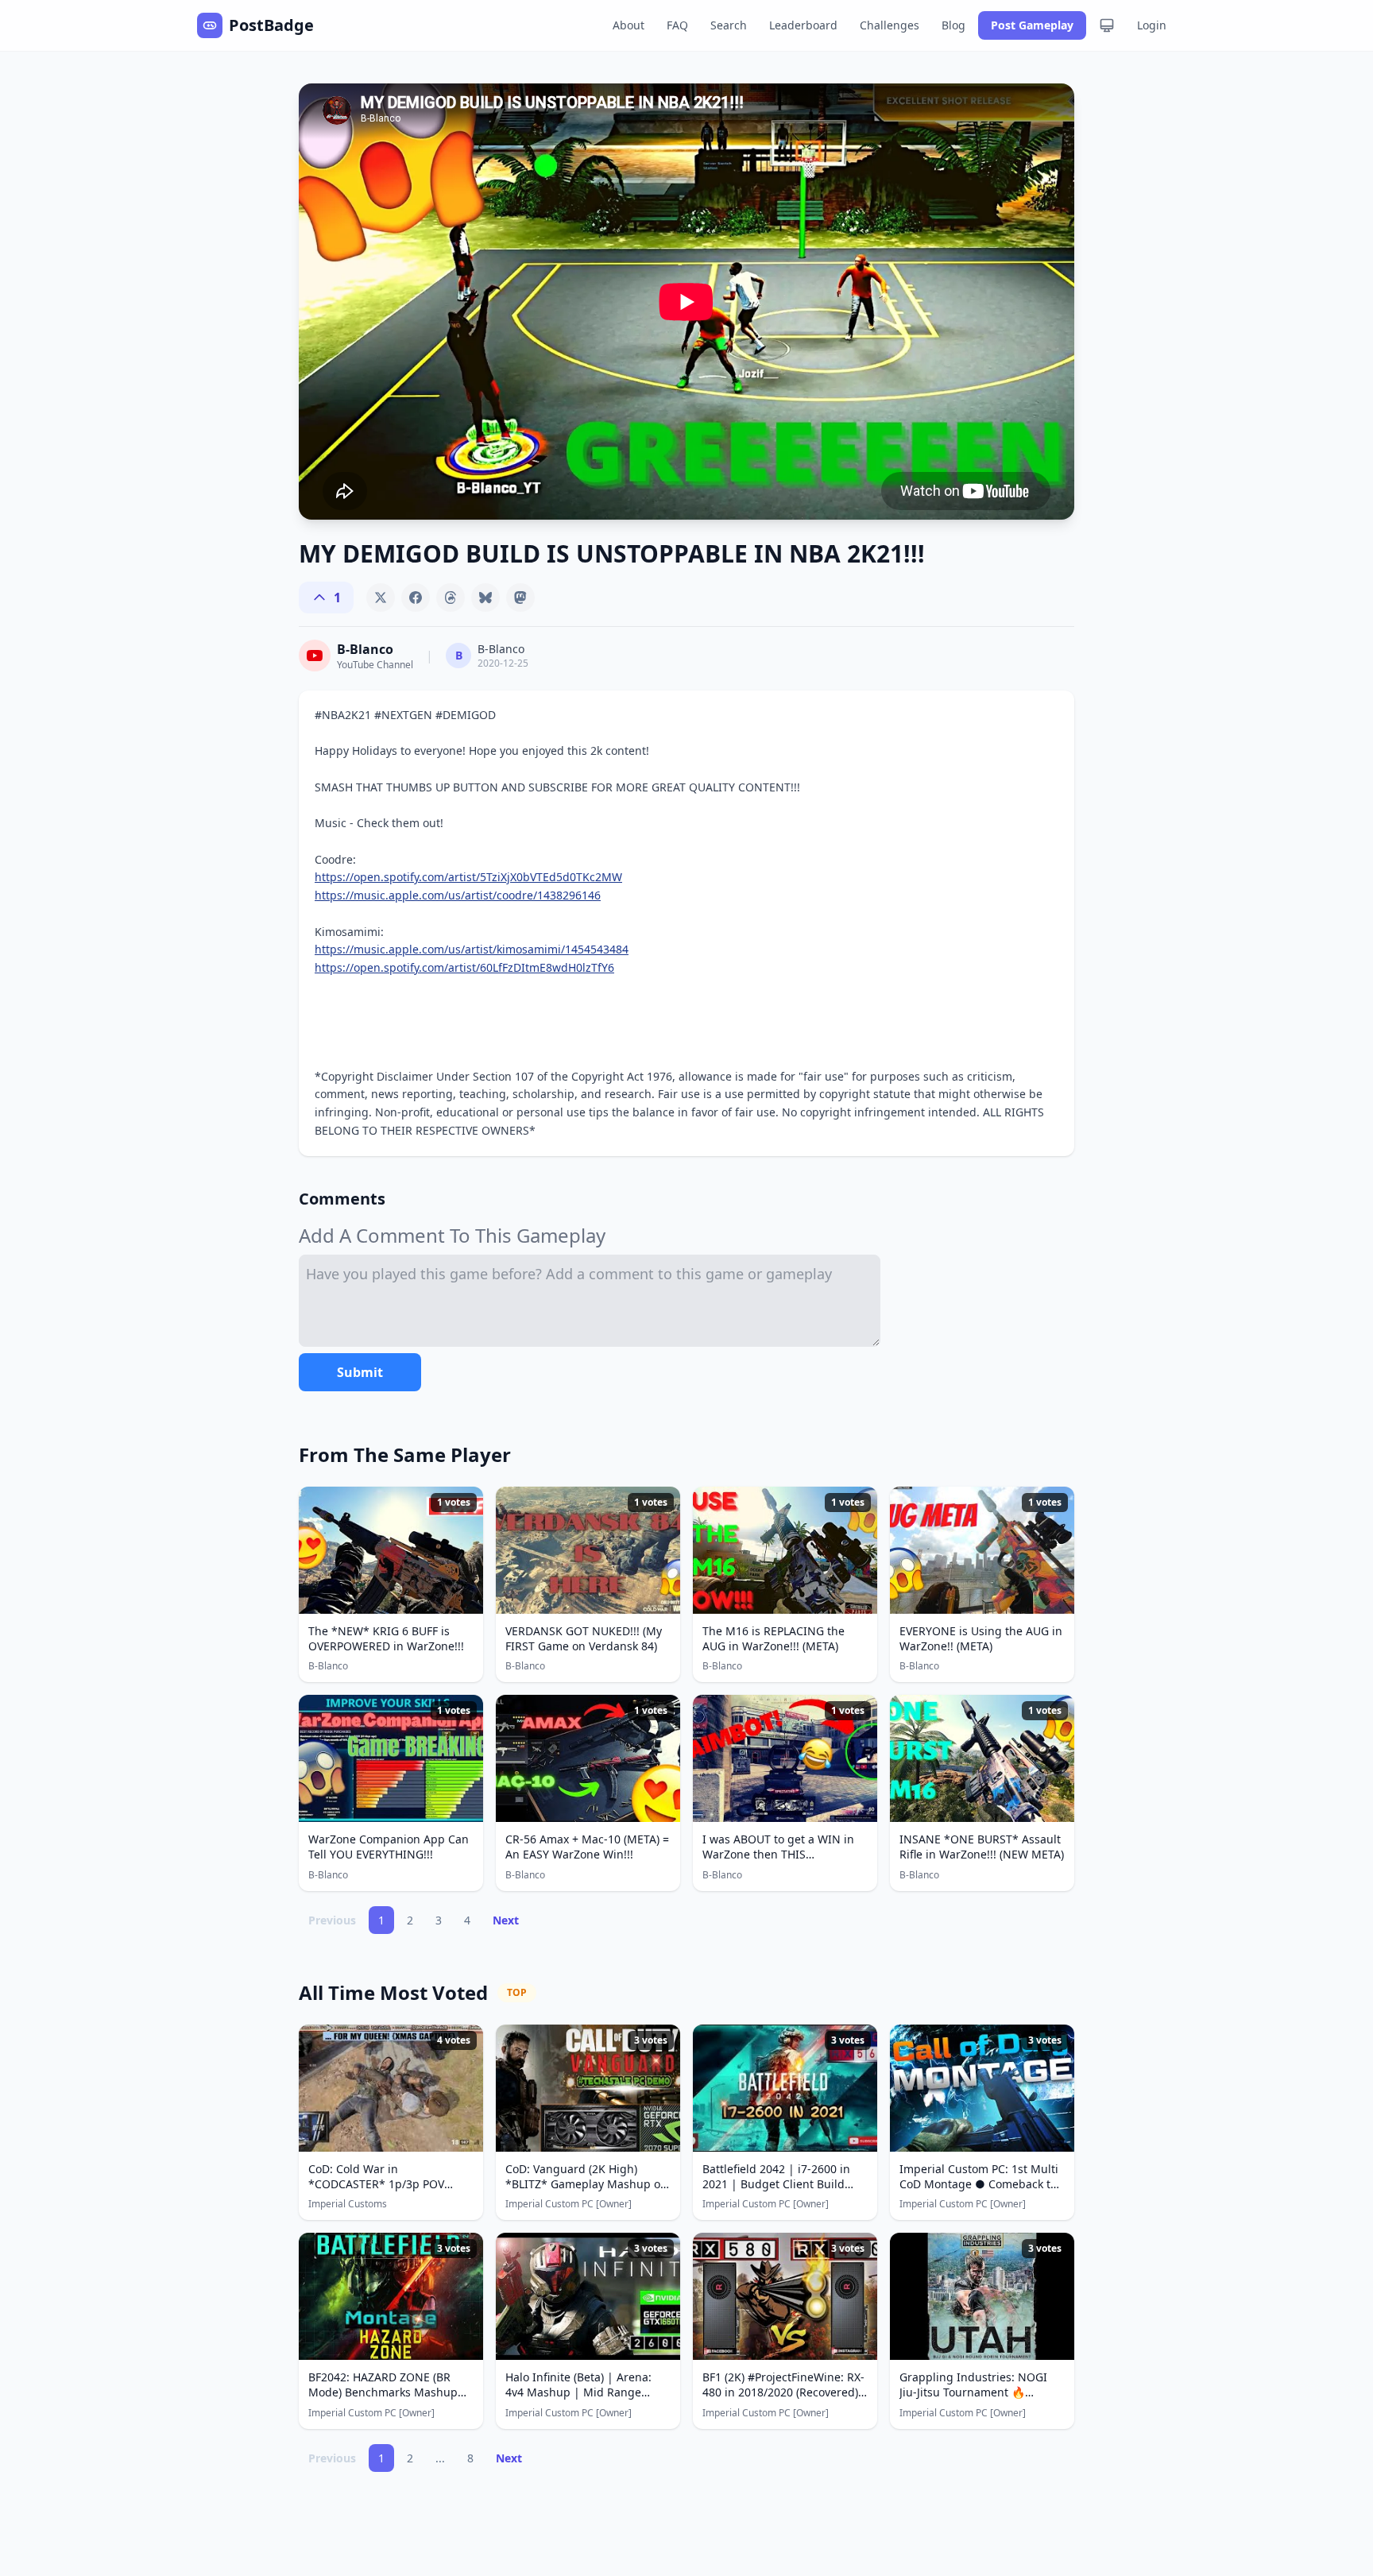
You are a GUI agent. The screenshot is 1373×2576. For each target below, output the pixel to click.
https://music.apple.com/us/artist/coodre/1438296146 (458, 895)
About (628, 25)
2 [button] (410, 1920)
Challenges (890, 25)
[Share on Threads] (451, 598)
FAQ (677, 25)
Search (729, 25)
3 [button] (439, 1920)
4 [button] (467, 1920)
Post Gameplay (1032, 25)
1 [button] (381, 1920)
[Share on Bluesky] (485, 598)
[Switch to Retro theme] (1107, 25)
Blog (953, 25)
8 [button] (470, 2458)
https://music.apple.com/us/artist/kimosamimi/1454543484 (472, 949)
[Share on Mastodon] (520, 598)
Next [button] (506, 1920)
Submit (360, 1372)
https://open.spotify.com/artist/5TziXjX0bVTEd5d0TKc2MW (468, 877)
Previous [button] (332, 1920)
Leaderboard (803, 25)
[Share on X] (381, 598)
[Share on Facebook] (416, 598)
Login (1152, 25)
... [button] (440, 2458)
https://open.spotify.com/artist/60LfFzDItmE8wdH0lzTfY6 (464, 967)
